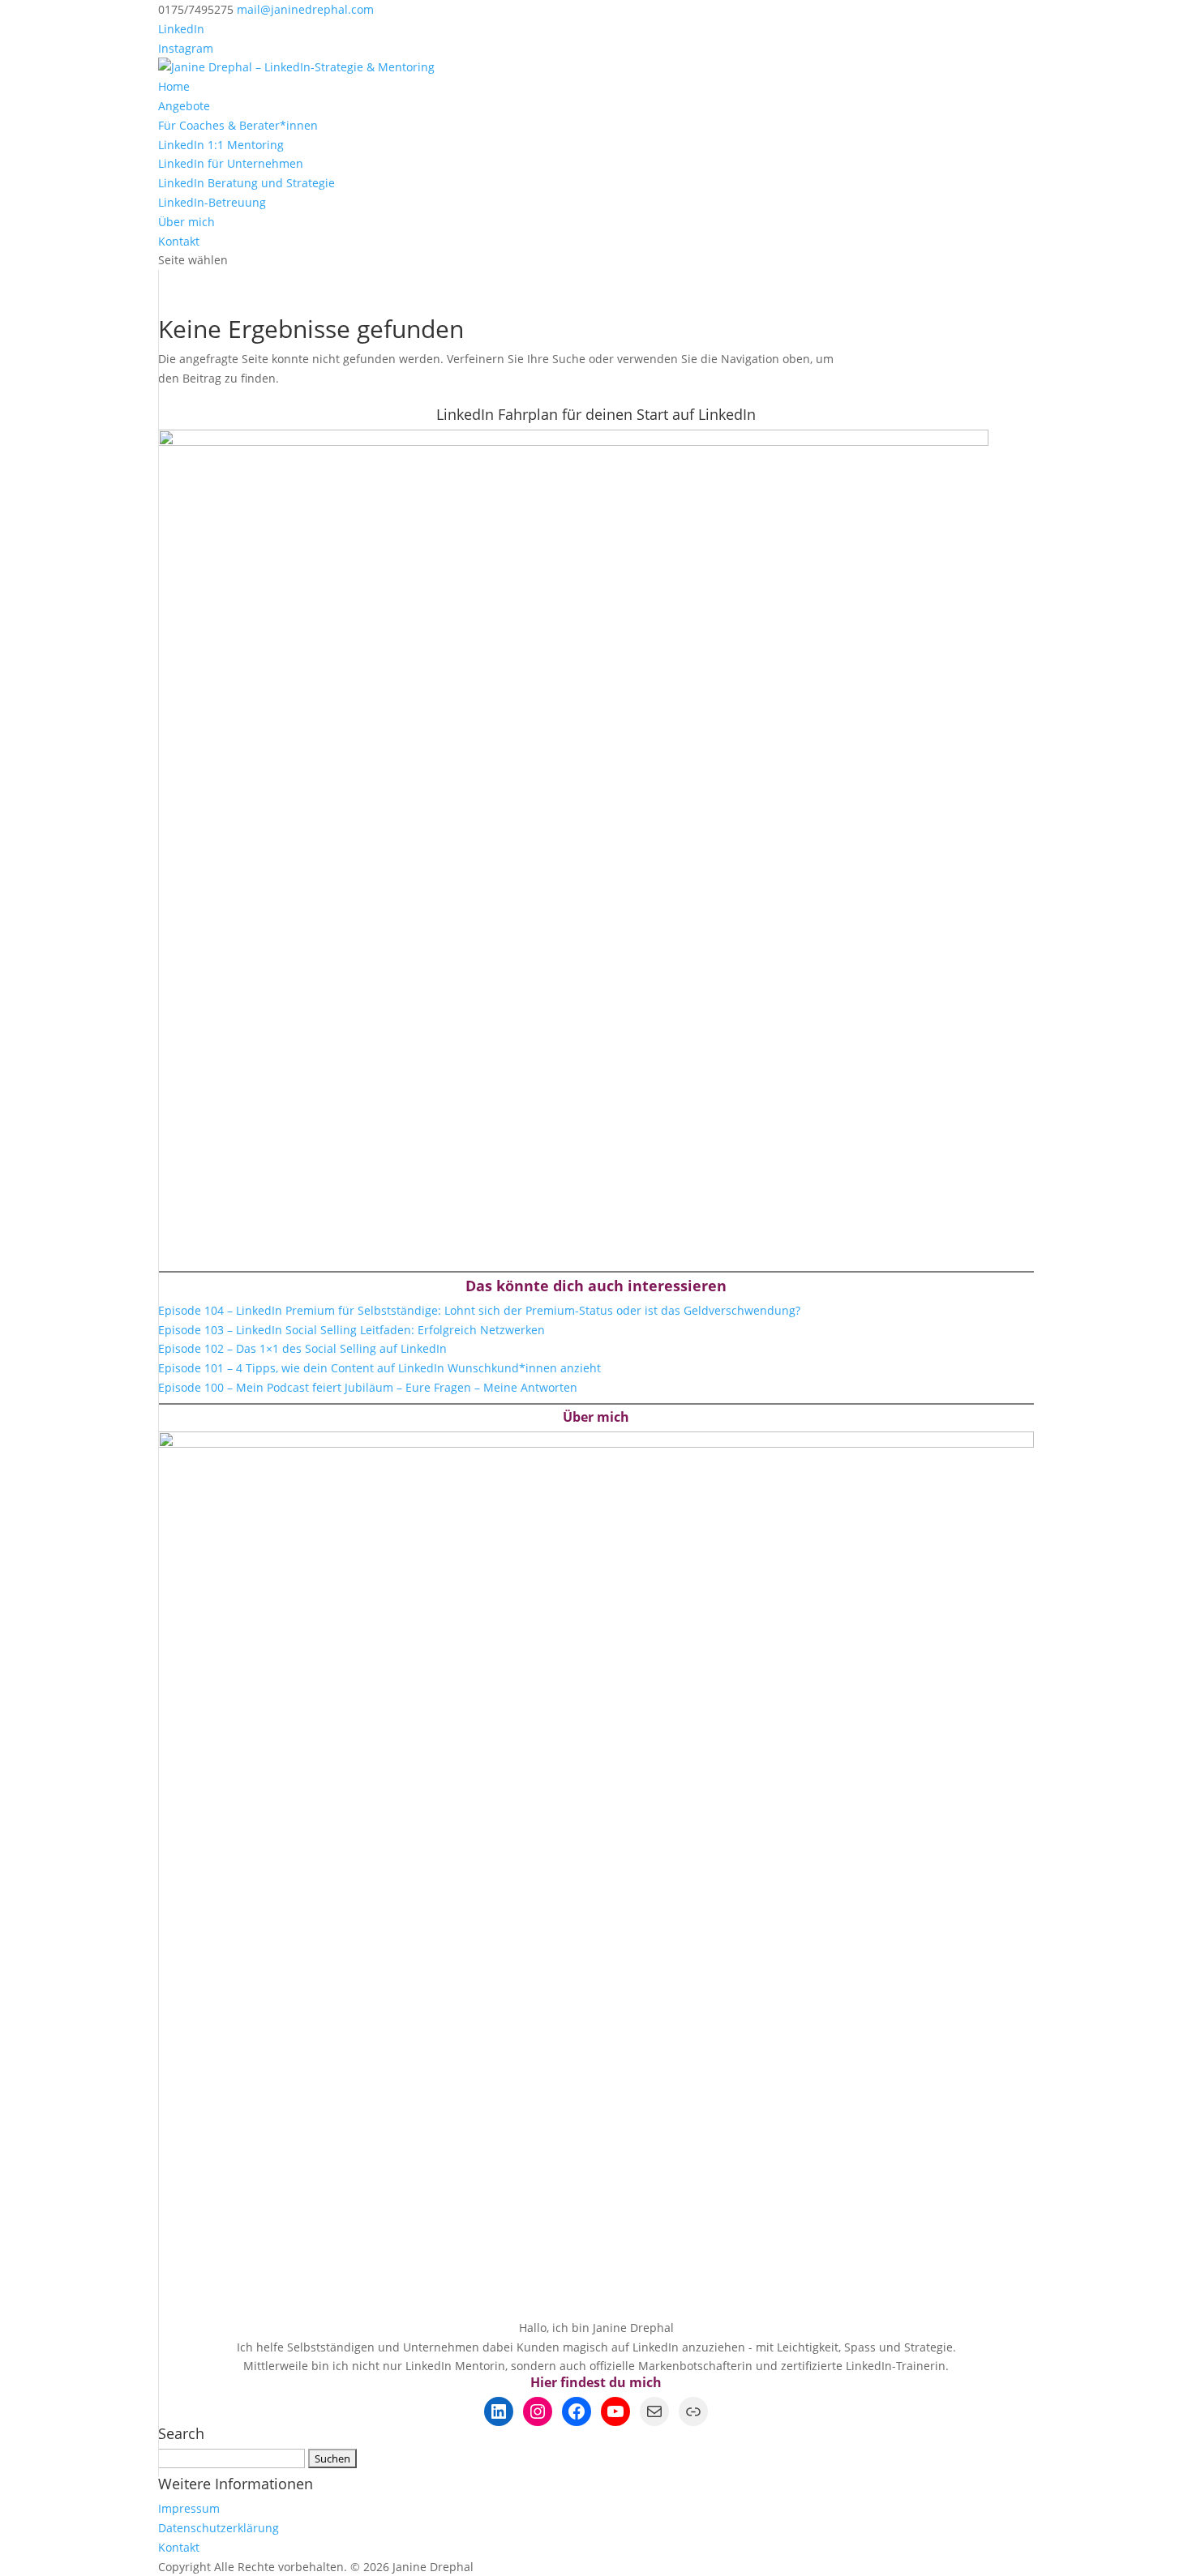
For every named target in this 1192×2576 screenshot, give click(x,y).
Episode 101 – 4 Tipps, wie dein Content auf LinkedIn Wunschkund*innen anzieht (379, 1368)
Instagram (186, 48)
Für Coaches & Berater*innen (238, 125)
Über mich (187, 222)
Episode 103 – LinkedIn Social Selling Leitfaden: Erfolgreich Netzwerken (352, 1330)
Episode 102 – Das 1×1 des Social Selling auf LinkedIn (302, 1348)
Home (174, 86)
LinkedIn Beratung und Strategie (247, 183)
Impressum (189, 2508)
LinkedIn (181, 29)
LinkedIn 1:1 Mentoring (221, 145)
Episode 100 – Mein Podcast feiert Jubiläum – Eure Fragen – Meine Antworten (368, 1387)
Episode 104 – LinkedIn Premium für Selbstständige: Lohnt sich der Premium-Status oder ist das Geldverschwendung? (479, 1310)
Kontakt (179, 241)
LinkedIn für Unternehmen (231, 163)
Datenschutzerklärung (219, 2528)
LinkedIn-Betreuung (212, 202)
